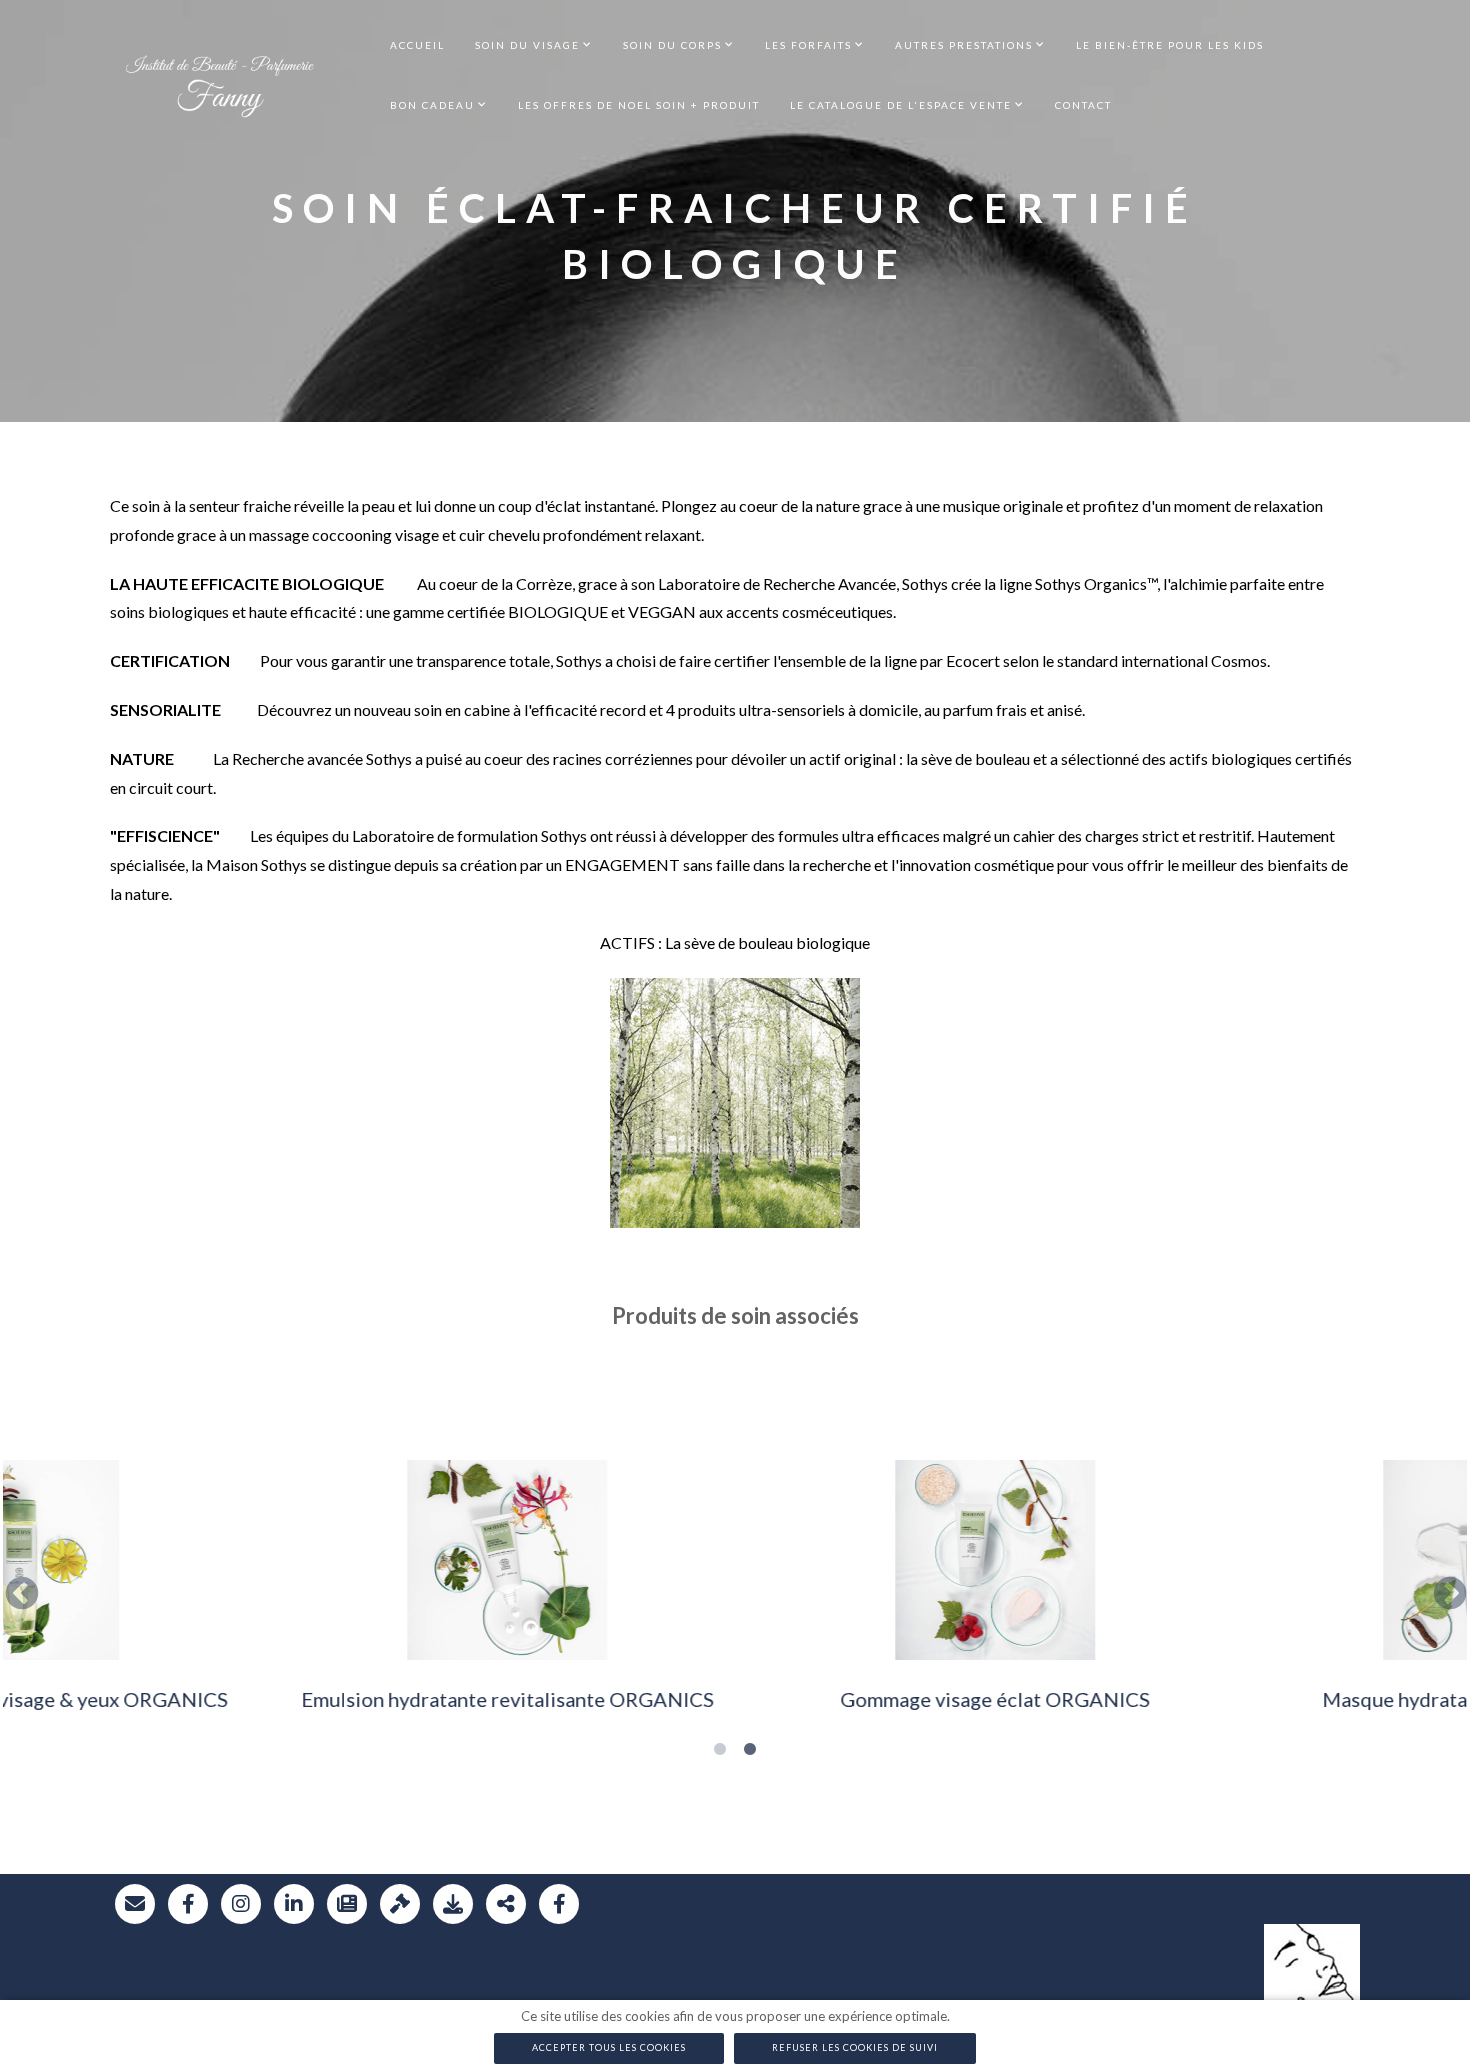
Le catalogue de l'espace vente (901, 105)
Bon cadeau (432, 105)
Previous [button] (18, 1591)
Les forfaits (808, 45)
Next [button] (1446, 1591)
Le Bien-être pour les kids (1170, 45)
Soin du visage (527, 45)
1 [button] (720, 1750)
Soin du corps (672, 45)
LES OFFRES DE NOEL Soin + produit (639, 105)
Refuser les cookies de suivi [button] (855, 2047)
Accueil (417, 45)
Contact (1083, 105)
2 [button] (750, 1750)
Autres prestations (964, 45)
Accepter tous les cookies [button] (609, 2047)
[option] (247, 1591)
